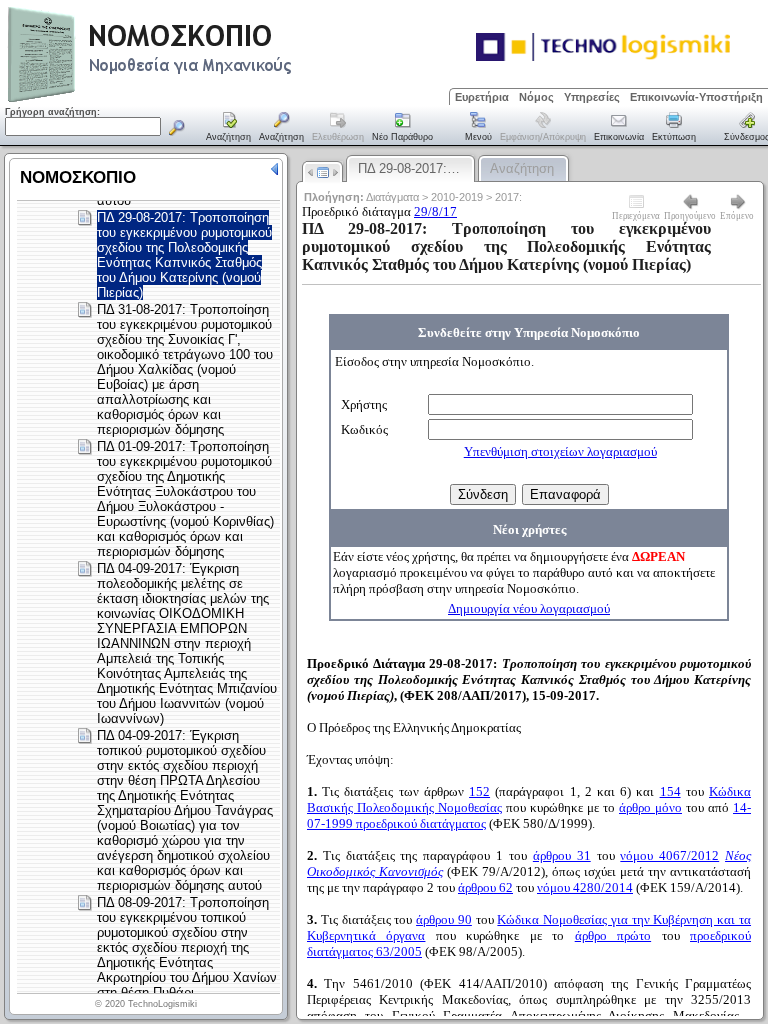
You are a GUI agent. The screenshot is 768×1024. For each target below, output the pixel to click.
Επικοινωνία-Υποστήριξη (696, 97)
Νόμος (536, 97)
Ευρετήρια (482, 97)
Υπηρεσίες (592, 97)
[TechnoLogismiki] (228, 99)
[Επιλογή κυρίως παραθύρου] (229, 128)
